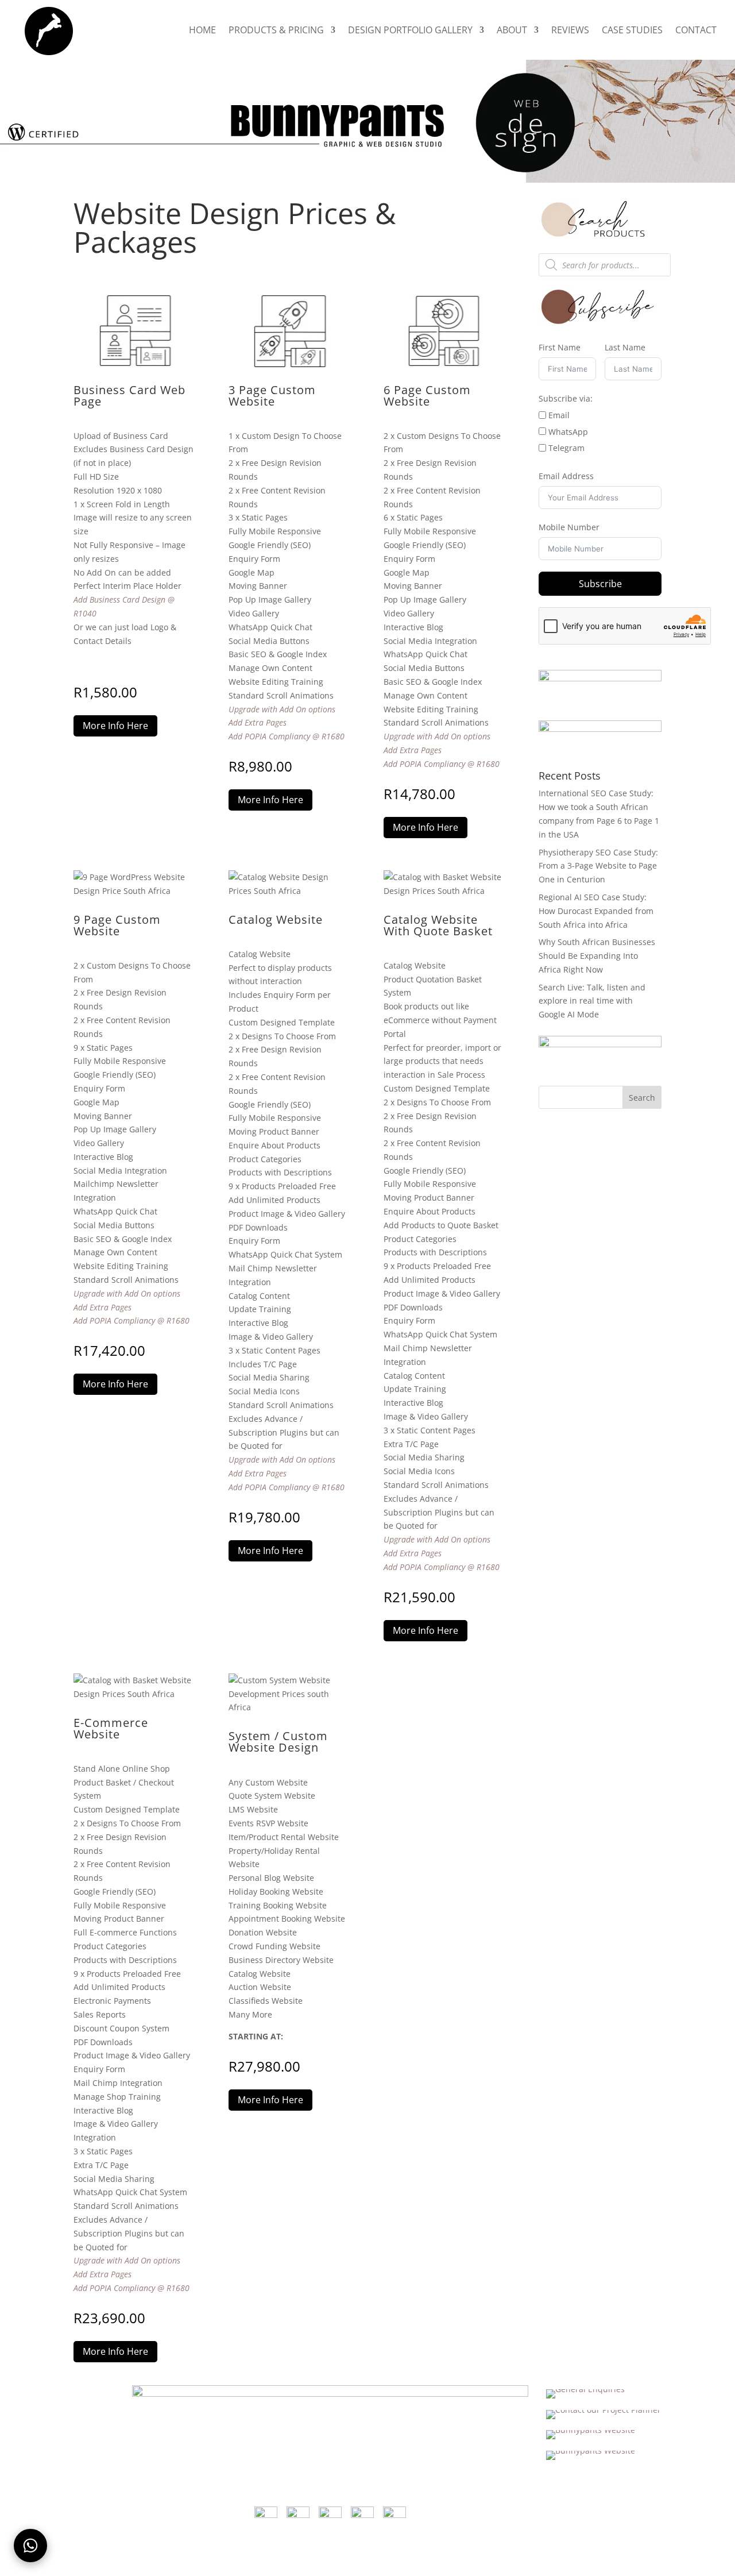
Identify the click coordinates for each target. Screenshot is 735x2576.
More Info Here (115, 726)
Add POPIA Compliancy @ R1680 (287, 736)
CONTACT (696, 31)
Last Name (625, 347)
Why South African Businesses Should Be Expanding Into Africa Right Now (597, 956)
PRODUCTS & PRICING (276, 31)
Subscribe (600, 584)
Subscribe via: (566, 398)
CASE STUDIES (632, 31)
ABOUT (512, 31)
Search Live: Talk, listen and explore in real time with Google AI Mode (592, 1001)
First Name (560, 347)
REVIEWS (570, 31)
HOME (202, 31)
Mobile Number (569, 527)
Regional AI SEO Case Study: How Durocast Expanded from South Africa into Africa (596, 911)
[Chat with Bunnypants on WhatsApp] (30, 2546)
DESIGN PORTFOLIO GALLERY (410, 31)
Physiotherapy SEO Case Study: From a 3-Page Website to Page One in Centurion (598, 866)
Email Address (566, 476)
